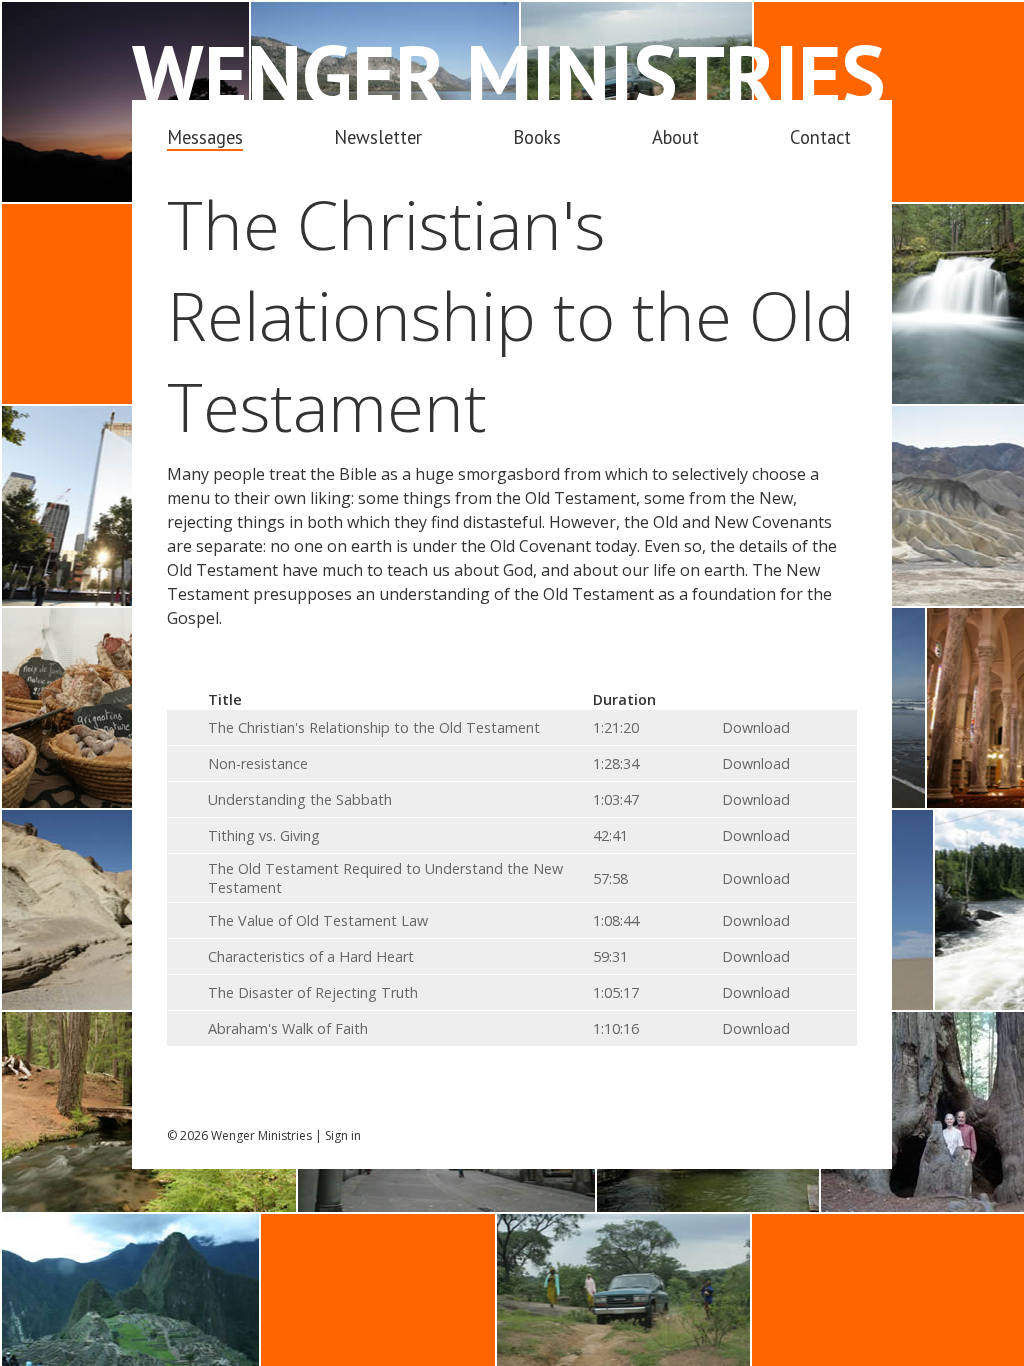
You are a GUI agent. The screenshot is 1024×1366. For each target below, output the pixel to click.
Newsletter (378, 137)
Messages (205, 137)
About (675, 137)
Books (537, 137)
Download (756, 727)
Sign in (343, 1135)
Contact (820, 137)
